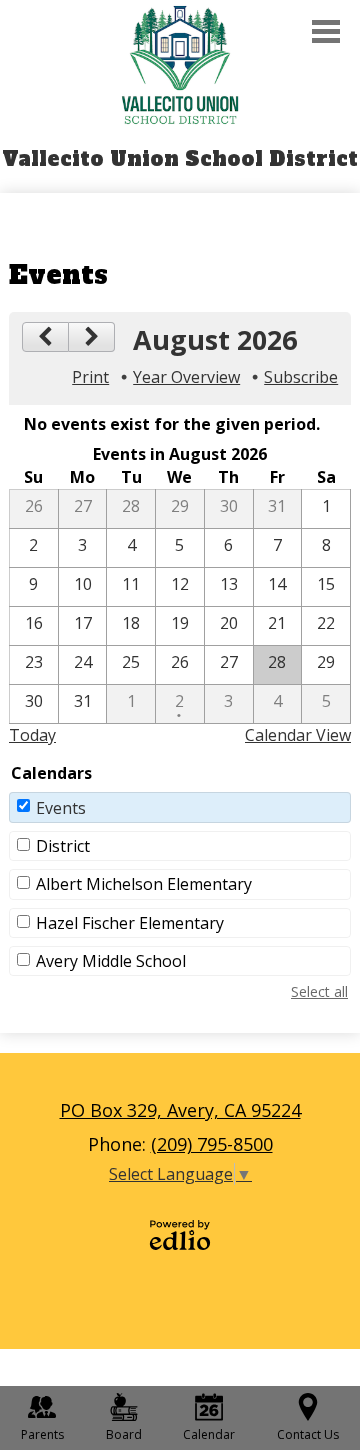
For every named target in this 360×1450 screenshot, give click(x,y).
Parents (42, 1434)
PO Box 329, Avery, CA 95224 (180, 1110)
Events (61, 808)
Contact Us (308, 1434)
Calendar (209, 1434)
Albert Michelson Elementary (144, 884)
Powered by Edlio (180, 1235)
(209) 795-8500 (212, 1144)
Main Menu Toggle (326, 31)
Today (32, 735)
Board (124, 1434)
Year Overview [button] (186, 377)
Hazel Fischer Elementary (130, 923)
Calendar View (298, 735)
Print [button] (90, 377)
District (63, 846)
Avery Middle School (111, 961)
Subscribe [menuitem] (301, 377)
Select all (319, 991)
